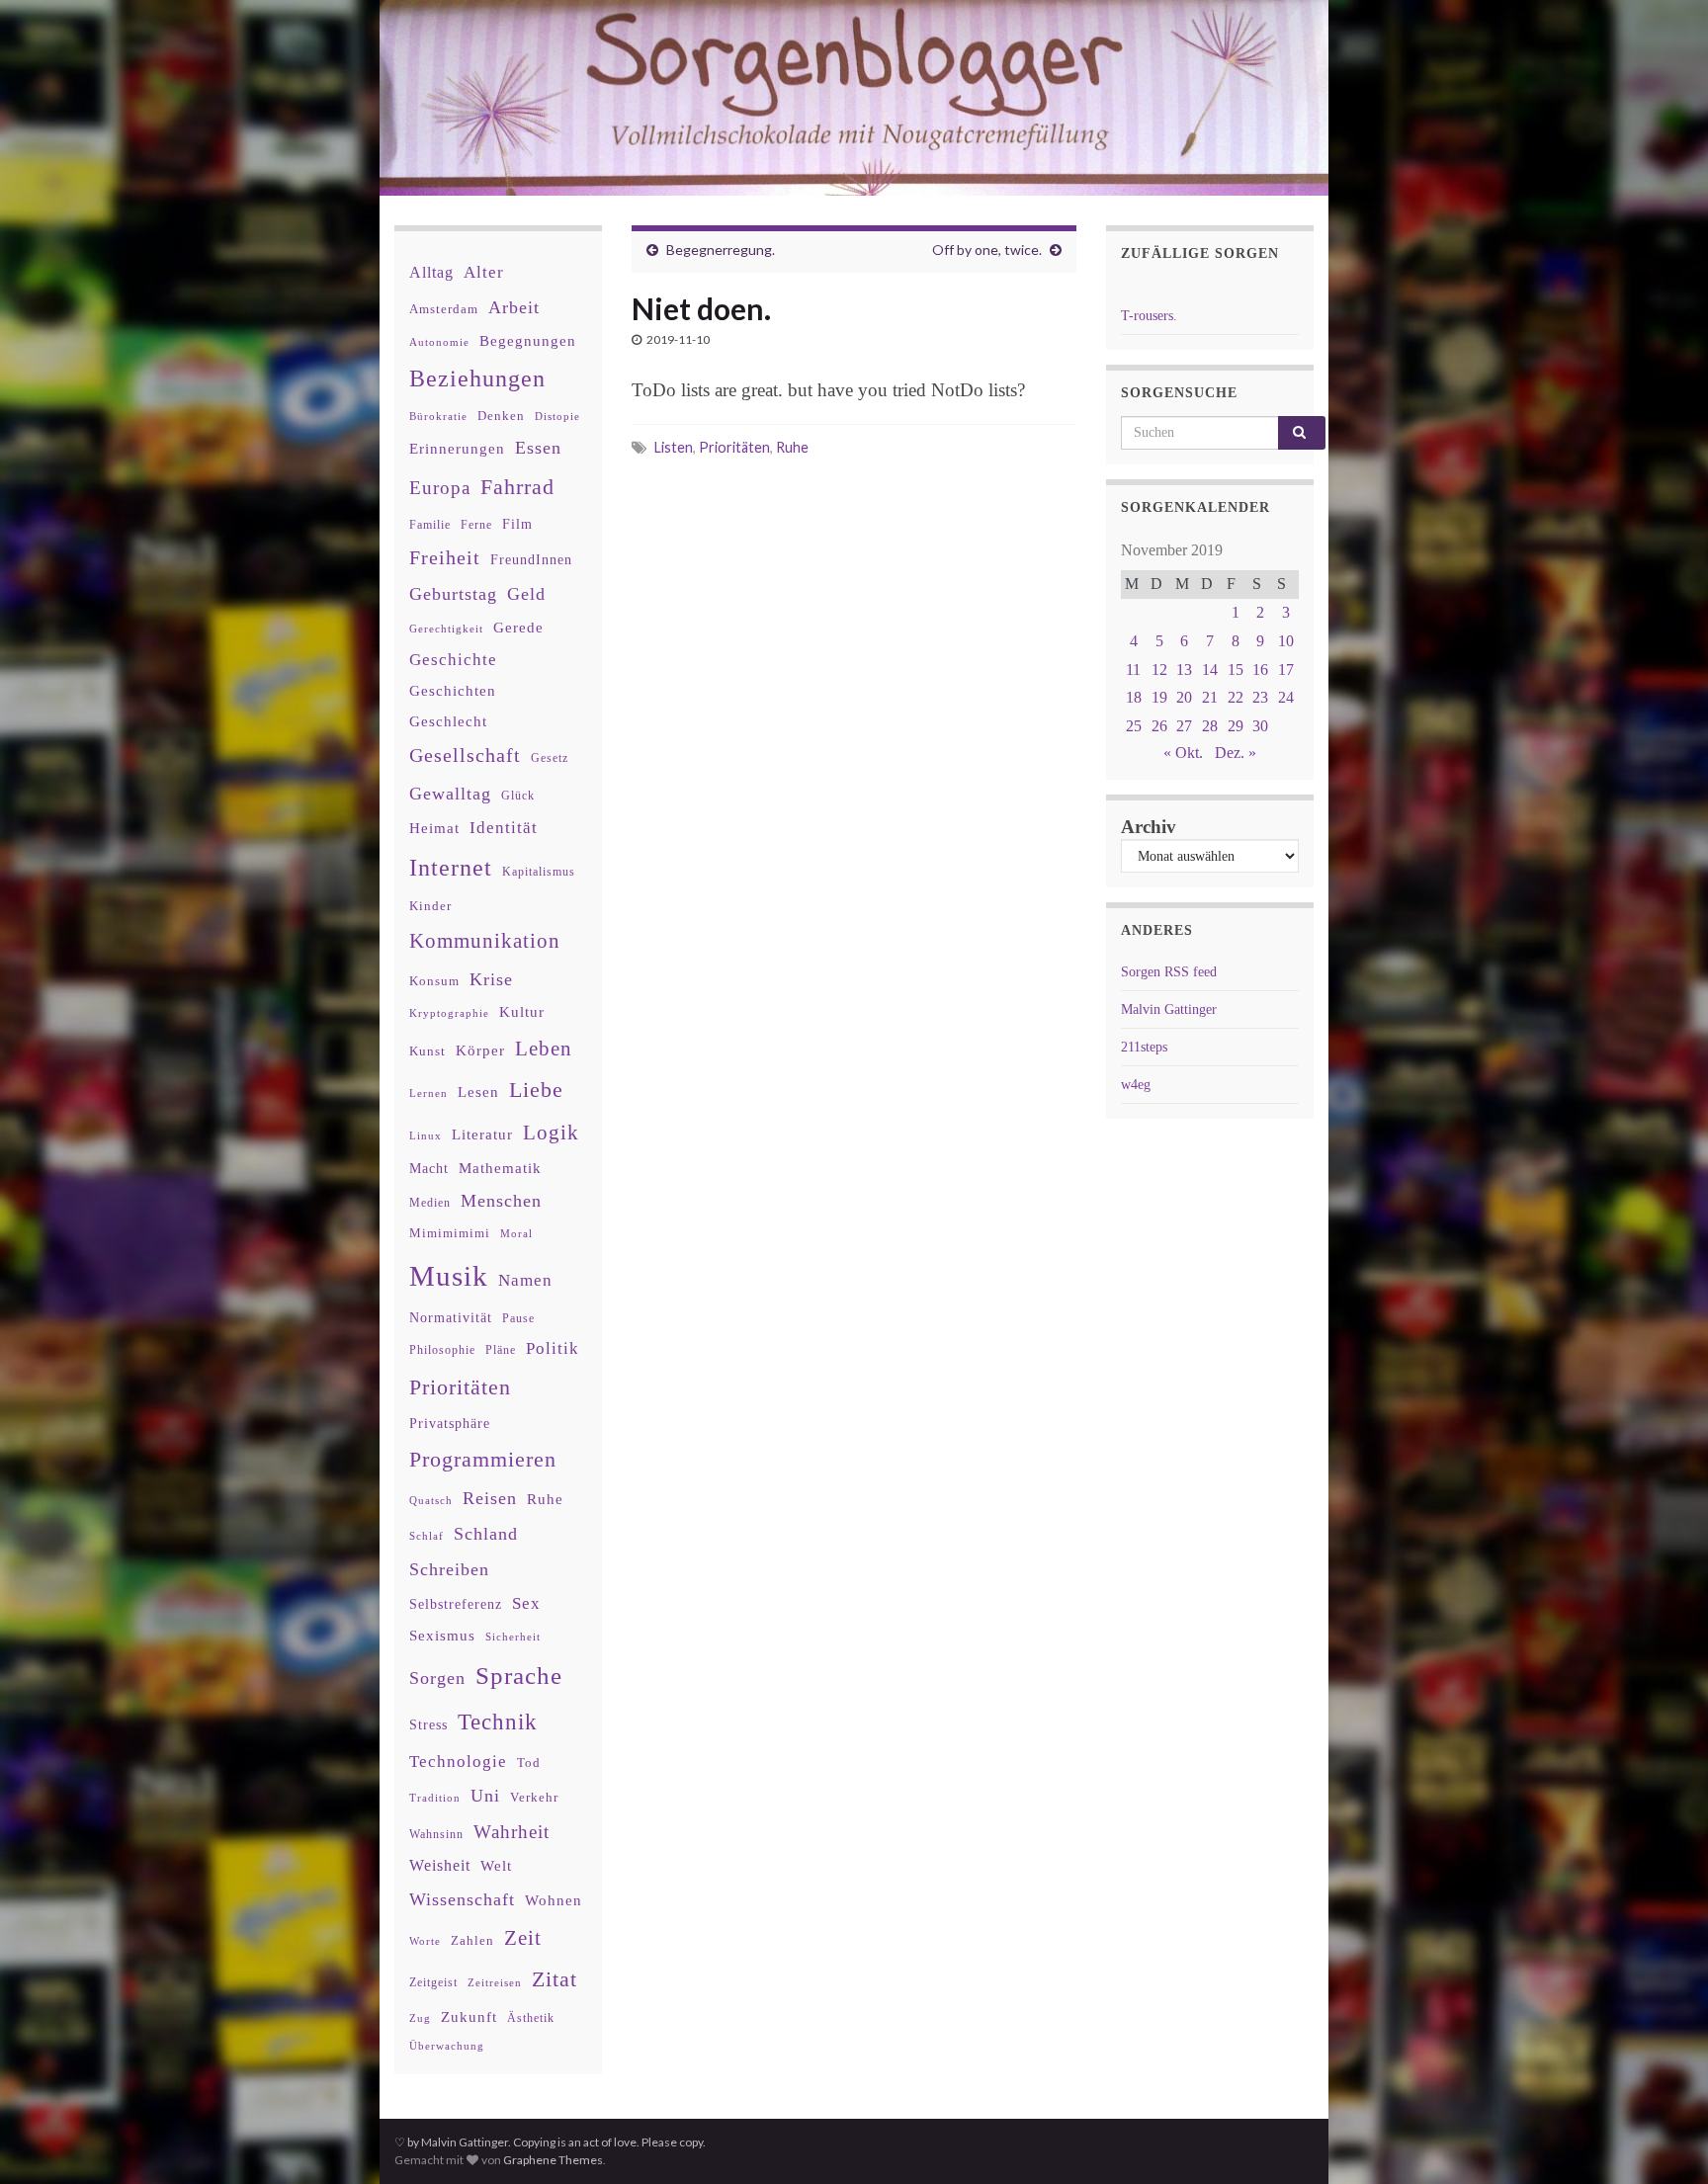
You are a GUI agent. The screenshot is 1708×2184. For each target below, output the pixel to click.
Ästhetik (531, 2018)
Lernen (428, 1093)
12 (1159, 670)
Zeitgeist (433, 1982)
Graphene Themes (553, 2160)
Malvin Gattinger (1169, 1009)
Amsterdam (444, 309)
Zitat (555, 1979)
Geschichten (453, 691)
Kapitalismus (539, 872)
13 (1184, 670)
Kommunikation (485, 940)
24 (1286, 697)
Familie (430, 525)
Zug (420, 2018)
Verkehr (534, 1798)
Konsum (434, 981)
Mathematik (500, 1168)
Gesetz (550, 758)
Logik (551, 1132)
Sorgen (437, 1678)
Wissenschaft (462, 1899)
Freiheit (445, 558)
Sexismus (442, 1636)
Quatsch (431, 1500)
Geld (526, 594)
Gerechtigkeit (446, 629)
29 (1236, 726)
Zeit (523, 1938)
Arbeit (514, 307)
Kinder (430, 906)
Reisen (490, 1498)
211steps (1144, 1047)
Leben (544, 1048)
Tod (529, 1763)
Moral (516, 1233)
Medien (430, 1203)
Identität (504, 828)
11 (1133, 670)
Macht (429, 1169)
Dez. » (1236, 753)
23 (1260, 697)
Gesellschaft (465, 755)
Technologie (458, 1762)
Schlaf (427, 1536)
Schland (486, 1534)
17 (1286, 670)
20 (1184, 697)
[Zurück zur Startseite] (854, 98)
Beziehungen (477, 378)
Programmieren (483, 1459)
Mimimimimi (450, 1233)
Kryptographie (449, 1013)
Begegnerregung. (721, 250)
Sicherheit (513, 1637)
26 (1159, 726)
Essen (538, 448)
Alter (484, 272)
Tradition (435, 1798)
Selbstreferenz (456, 1604)
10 (1286, 641)
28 (1210, 726)
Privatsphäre (450, 1424)
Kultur (522, 1011)
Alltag (431, 272)
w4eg (1136, 1085)
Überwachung (447, 2046)
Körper (480, 1050)
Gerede (518, 627)
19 (1159, 697)
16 (1260, 670)
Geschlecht (448, 721)
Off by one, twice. (987, 250)
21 (1210, 697)
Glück (518, 796)
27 (1184, 726)
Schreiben (449, 1569)
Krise (491, 979)
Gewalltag (450, 794)
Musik (449, 1276)
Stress (428, 1724)
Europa (440, 488)
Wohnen (554, 1900)
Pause (518, 1319)
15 (1236, 670)
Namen (525, 1280)
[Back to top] (1664, 2140)
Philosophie (442, 1350)
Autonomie (439, 342)
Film (517, 524)
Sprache (519, 1675)
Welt (496, 1866)
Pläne (501, 1350)
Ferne (476, 525)
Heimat (434, 828)
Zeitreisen (495, 1982)
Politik (553, 1348)
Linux (426, 1135)
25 (1134, 726)
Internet (451, 868)
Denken (501, 416)
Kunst (427, 1051)
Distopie (557, 417)
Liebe (536, 1090)
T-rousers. (1149, 316)
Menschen (501, 1201)
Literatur (482, 1134)
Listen (674, 447)
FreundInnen (531, 560)
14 (1210, 670)
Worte (425, 1941)
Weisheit (440, 1865)
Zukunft (469, 2016)
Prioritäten (734, 447)
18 (1134, 697)
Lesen (478, 1092)
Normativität (451, 1318)
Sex (526, 1603)
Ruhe (792, 447)
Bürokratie (438, 416)
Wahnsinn (436, 1835)
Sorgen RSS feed (1169, 972)
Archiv (1149, 827)
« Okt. (1183, 753)
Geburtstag (453, 594)
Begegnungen (528, 340)
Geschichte (453, 659)
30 (1260, 726)
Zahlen (472, 1941)
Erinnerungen (457, 448)
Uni (485, 1796)
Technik (498, 1722)
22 (1236, 697)
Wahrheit (512, 1832)
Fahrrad (517, 487)
